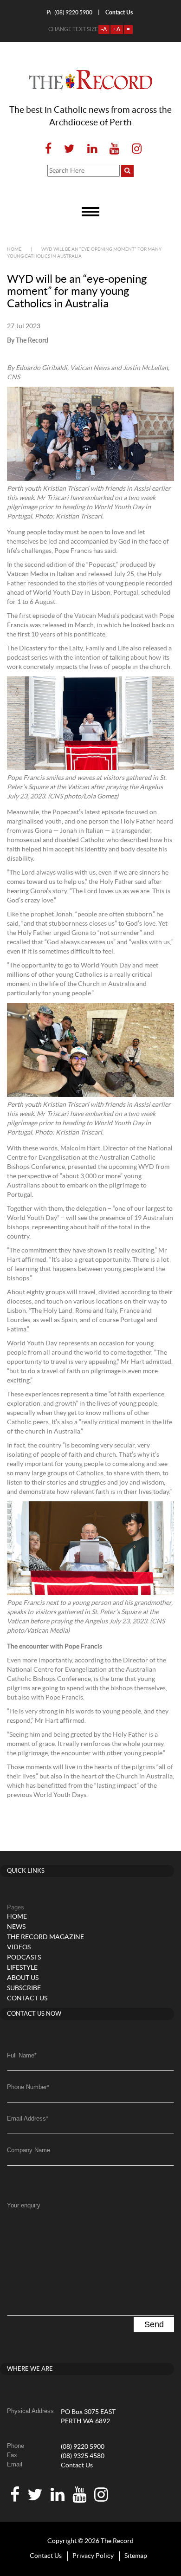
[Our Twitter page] (69, 149)
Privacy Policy (93, 2556)
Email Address (28, 2119)
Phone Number (28, 2087)
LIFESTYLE (22, 1968)
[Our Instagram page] (134, 149)
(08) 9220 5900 (69, 12)
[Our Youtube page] (114, 149)
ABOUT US (23, 1978)
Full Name (22, 2055)
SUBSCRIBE (24, 1988)
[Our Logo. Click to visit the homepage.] (91, 80)
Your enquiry (24, 2205)
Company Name (29, 2150)
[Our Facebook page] (48, 149)
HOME (17, 1917)
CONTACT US (27, 1999)
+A (117, 29)
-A (104, 29)
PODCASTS (24, 1958)
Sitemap (136, 2556)
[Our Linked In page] (92, 149)
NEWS (16, 1927)
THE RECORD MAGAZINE (45, 1937)
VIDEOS (19, 1947)
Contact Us (77, 2466)
